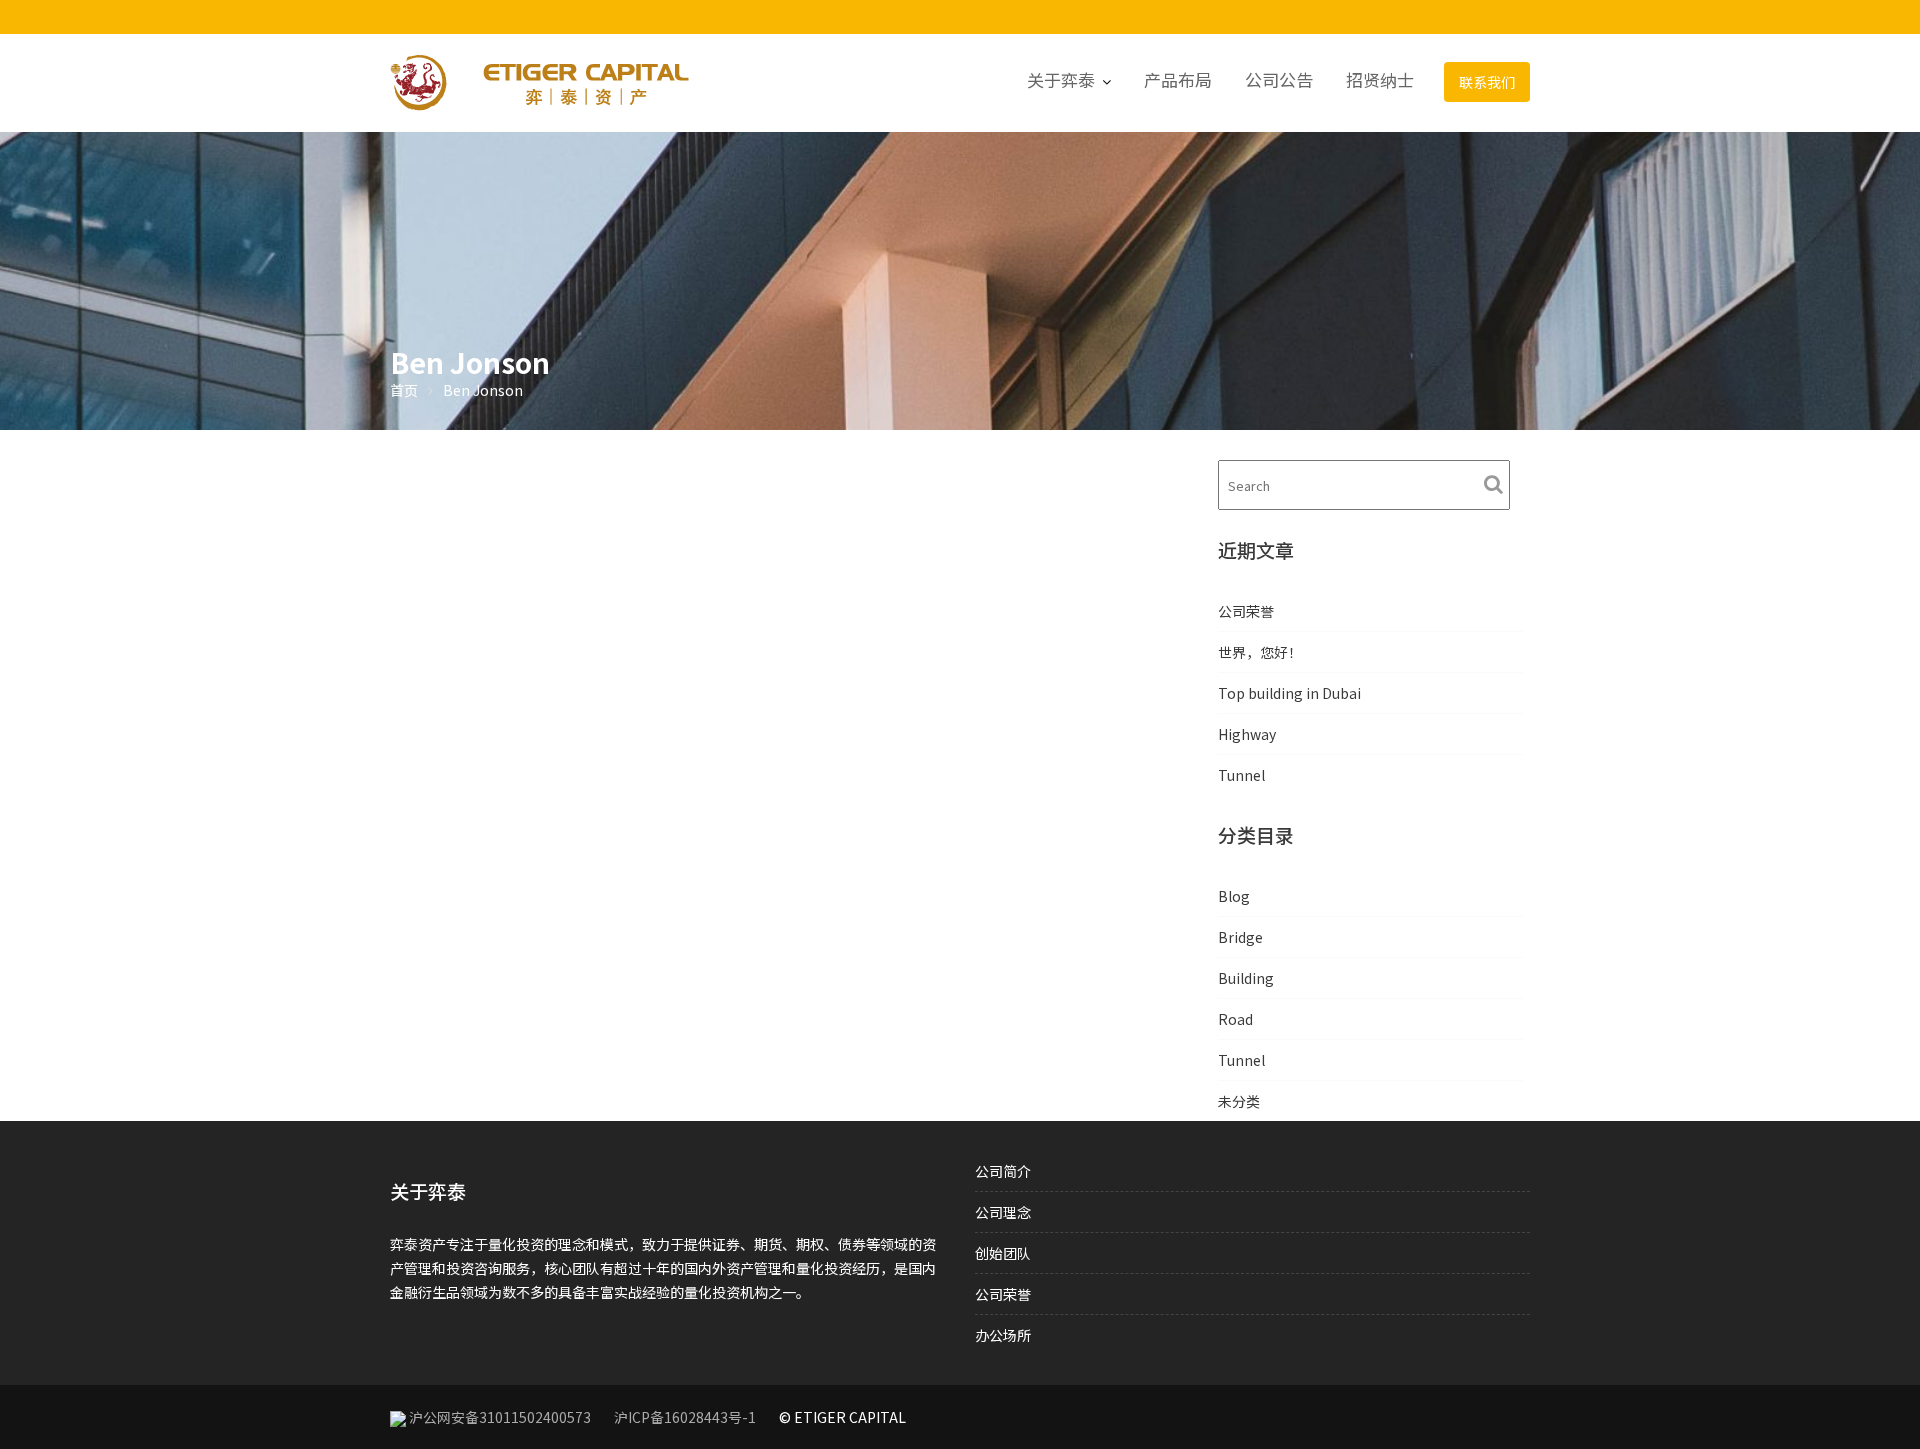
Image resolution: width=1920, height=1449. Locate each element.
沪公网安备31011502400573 (500, 1417)
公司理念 (1003, 1212)
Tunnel (1241, 775)
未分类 (1239, 1101)
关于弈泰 (1061, 79)
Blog (1234, 896)
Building (1246, 978)
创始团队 (1003, 1253)
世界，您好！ (1260, 652)
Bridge (1240, 937)
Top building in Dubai (1289, 693)
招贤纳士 (1380, 79)
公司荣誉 (1246, 611)
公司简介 (1003, 1171)
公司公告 (1279, 79)
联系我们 (1487, 82)
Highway (1247, 734)
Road (1235, 1019)
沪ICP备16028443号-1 (685, 1417)
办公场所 (1003, 1335)
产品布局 (1178, 79)
